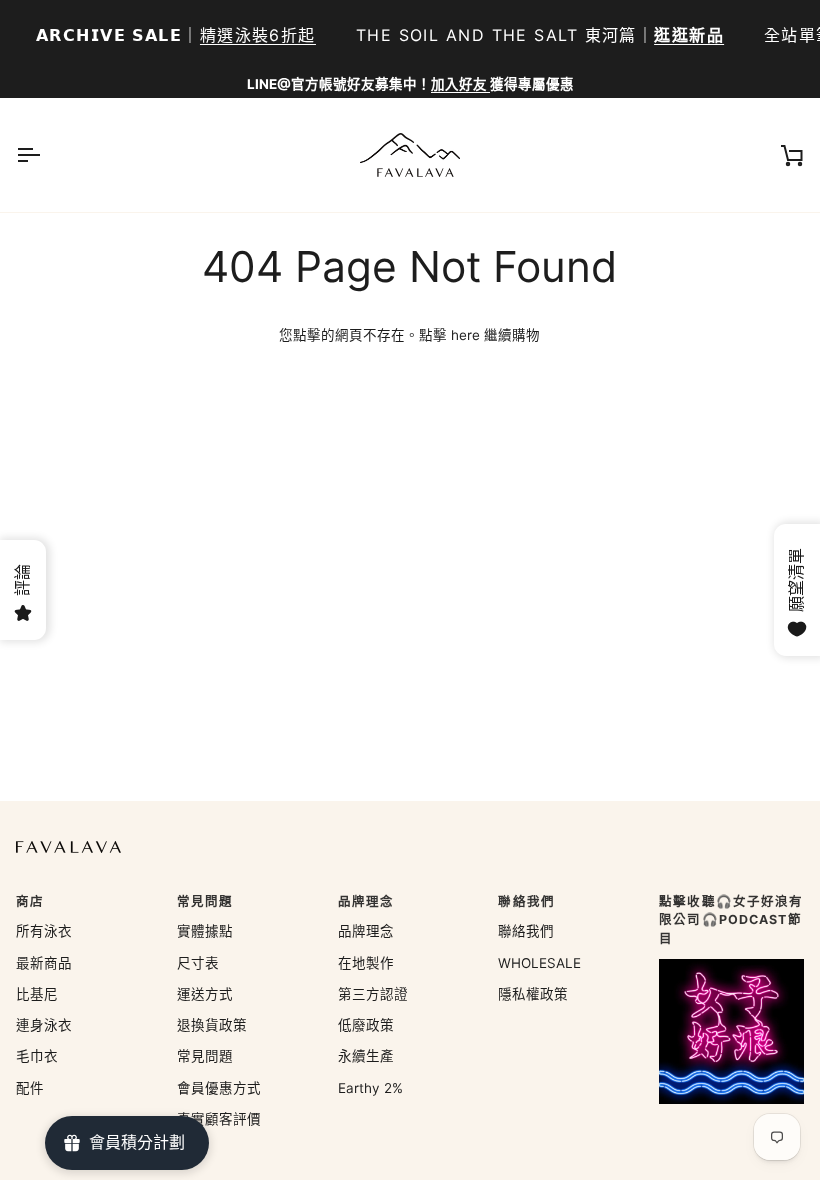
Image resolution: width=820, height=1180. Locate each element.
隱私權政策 (533, 994)
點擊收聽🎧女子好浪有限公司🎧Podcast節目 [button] (731, 920)
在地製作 (366, 963)
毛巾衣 (37, 1056)
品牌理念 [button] (366, 901)
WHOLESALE (539, 963)
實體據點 (205, 931)
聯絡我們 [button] (526, 901)
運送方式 (205, 994)
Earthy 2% (370, 1088)
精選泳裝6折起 (258, 35)
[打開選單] (46, 155)
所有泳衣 (44, 931)
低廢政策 (366, 1025)
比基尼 (37, 994)
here (465, 335)
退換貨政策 (212, 1025)
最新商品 (44, 963)
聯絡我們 (526, 931)
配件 (30, 1088)
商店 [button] (30, 901)
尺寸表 (198, 963)
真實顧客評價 (219, 1119)
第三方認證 (373, 994)
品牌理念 (366, 931)
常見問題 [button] (205, 901)
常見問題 (205, 1056)
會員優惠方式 (219, 1088)
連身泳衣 (44, 1025)
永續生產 (366, 1056)
